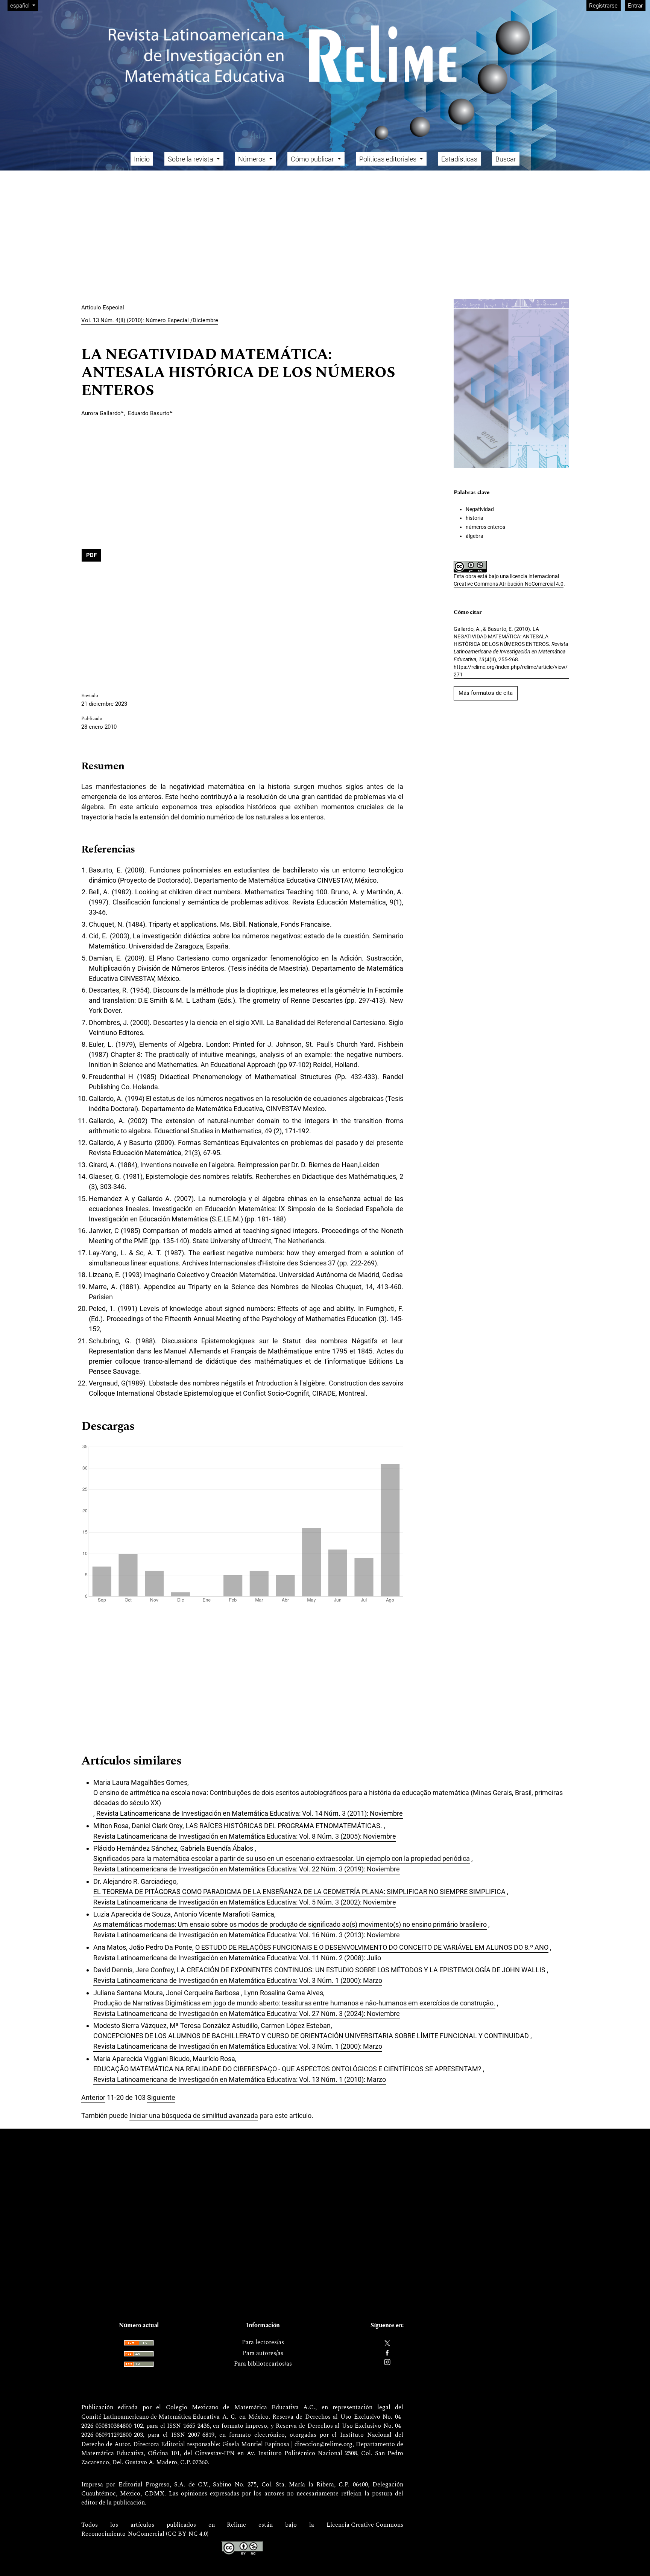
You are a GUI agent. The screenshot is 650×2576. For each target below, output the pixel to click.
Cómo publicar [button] (313, 159)
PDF (91, 555)
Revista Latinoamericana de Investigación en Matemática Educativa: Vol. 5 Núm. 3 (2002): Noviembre (245, 1902)
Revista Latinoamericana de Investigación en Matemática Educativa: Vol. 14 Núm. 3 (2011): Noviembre (250, 1813)
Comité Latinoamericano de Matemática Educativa (150, 2417)
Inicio (142, 159)
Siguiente (161, 2097)
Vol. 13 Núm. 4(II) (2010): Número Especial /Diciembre (150, 320)
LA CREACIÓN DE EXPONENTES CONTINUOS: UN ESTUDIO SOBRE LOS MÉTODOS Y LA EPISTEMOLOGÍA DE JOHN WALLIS (361, 1970)
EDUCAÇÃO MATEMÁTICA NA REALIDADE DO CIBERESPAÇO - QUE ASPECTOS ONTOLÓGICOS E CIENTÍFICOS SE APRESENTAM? (287, 2069)
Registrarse (603, 6)
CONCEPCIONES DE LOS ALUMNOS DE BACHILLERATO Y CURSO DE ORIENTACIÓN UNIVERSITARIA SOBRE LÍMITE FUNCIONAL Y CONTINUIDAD (311, 2036)
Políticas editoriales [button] (389, 159)
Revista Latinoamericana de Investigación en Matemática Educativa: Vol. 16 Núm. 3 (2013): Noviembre (247, 1935)
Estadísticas (459, 159)
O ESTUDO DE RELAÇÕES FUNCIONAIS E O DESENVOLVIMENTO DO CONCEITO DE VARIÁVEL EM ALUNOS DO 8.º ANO (372, 1947)
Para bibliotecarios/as (263, 2364)
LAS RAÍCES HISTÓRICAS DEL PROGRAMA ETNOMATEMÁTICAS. (284, 1826)
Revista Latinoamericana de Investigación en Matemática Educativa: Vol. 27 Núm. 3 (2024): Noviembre (247, 2013)
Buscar (506, 159)
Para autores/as (263, 2354)
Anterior (93, 2097)
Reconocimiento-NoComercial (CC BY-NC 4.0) (145, 2534)
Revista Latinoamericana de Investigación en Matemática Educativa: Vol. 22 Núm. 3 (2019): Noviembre (247, 1869)
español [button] (24, 5)
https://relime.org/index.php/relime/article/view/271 (511, 671)
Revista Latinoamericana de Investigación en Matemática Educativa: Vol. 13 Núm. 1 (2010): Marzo (240, 2079)
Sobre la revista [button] (191, 159)
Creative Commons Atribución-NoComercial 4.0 (509, 584)
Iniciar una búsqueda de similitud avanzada (194, 2115)
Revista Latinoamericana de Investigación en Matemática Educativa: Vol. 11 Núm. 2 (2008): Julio (237, 1958)
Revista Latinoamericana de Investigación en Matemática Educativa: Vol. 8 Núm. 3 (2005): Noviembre (245, 1836)
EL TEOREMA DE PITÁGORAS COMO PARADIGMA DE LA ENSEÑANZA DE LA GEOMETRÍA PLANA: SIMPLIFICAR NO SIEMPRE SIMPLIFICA (299, 1892)
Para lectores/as (263, 2343)
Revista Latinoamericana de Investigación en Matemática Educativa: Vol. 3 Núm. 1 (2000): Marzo (238, 1980)
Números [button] (253, 159)
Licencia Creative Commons (365, 2525)
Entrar (635, 6)
